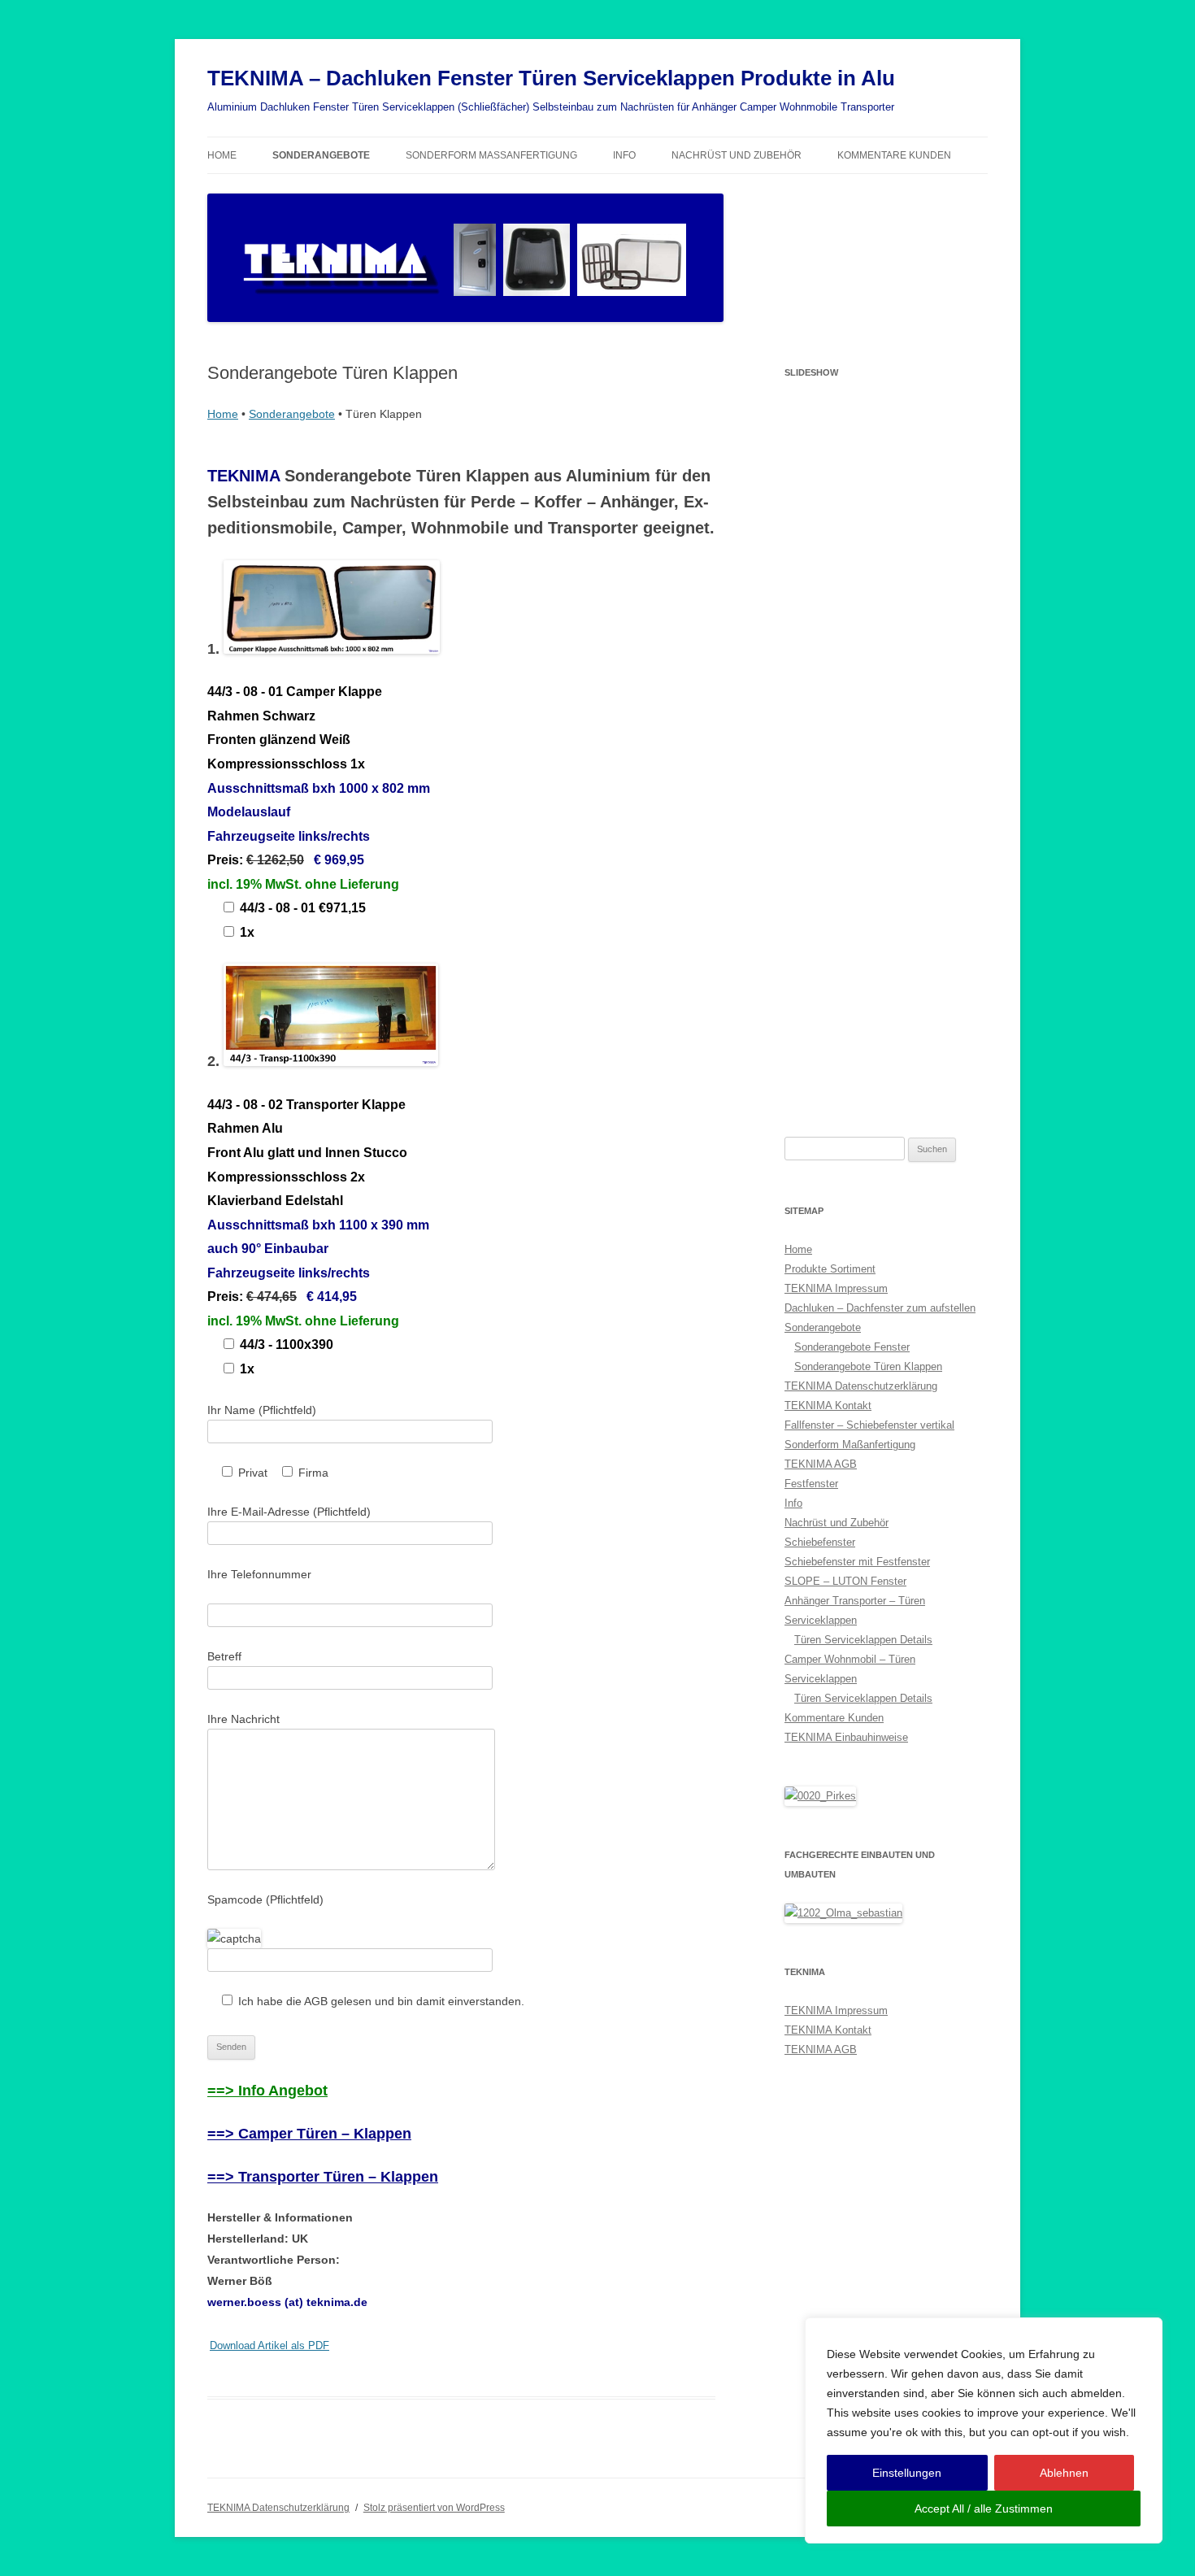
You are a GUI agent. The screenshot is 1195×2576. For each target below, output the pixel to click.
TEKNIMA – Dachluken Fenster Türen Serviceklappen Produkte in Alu (551, 78)
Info (624, 155)
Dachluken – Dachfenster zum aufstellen (880, 1308)
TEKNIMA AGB (821, 1464)
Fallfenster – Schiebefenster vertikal (869, 1425)
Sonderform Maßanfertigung (491, 155)
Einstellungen (907, 2473)
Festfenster (811, 1484)
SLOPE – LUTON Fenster (845, 1581)
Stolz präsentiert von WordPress (434, 2508)
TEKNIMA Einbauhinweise (846, 1737)
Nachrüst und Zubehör (737, 155)
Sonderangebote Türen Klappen (868, 1366)
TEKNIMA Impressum (836, 1288)
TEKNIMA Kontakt (828, 1405)
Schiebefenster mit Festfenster (857, 1562)
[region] (984, 2430)
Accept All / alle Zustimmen (984, 2509)
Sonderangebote (321, 155)
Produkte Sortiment (830, 1269)
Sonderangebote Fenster (852, 1347)
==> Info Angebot (267, 2091)
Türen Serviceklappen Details (863, 1640)
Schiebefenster (820, 1542)
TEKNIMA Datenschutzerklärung (861, 1386)
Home (222, 155)
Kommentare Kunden (894, 155)
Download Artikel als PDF (269, 2346)
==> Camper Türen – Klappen (309, 2134)
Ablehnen (1064, 2473)
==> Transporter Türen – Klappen (323, 2177)
